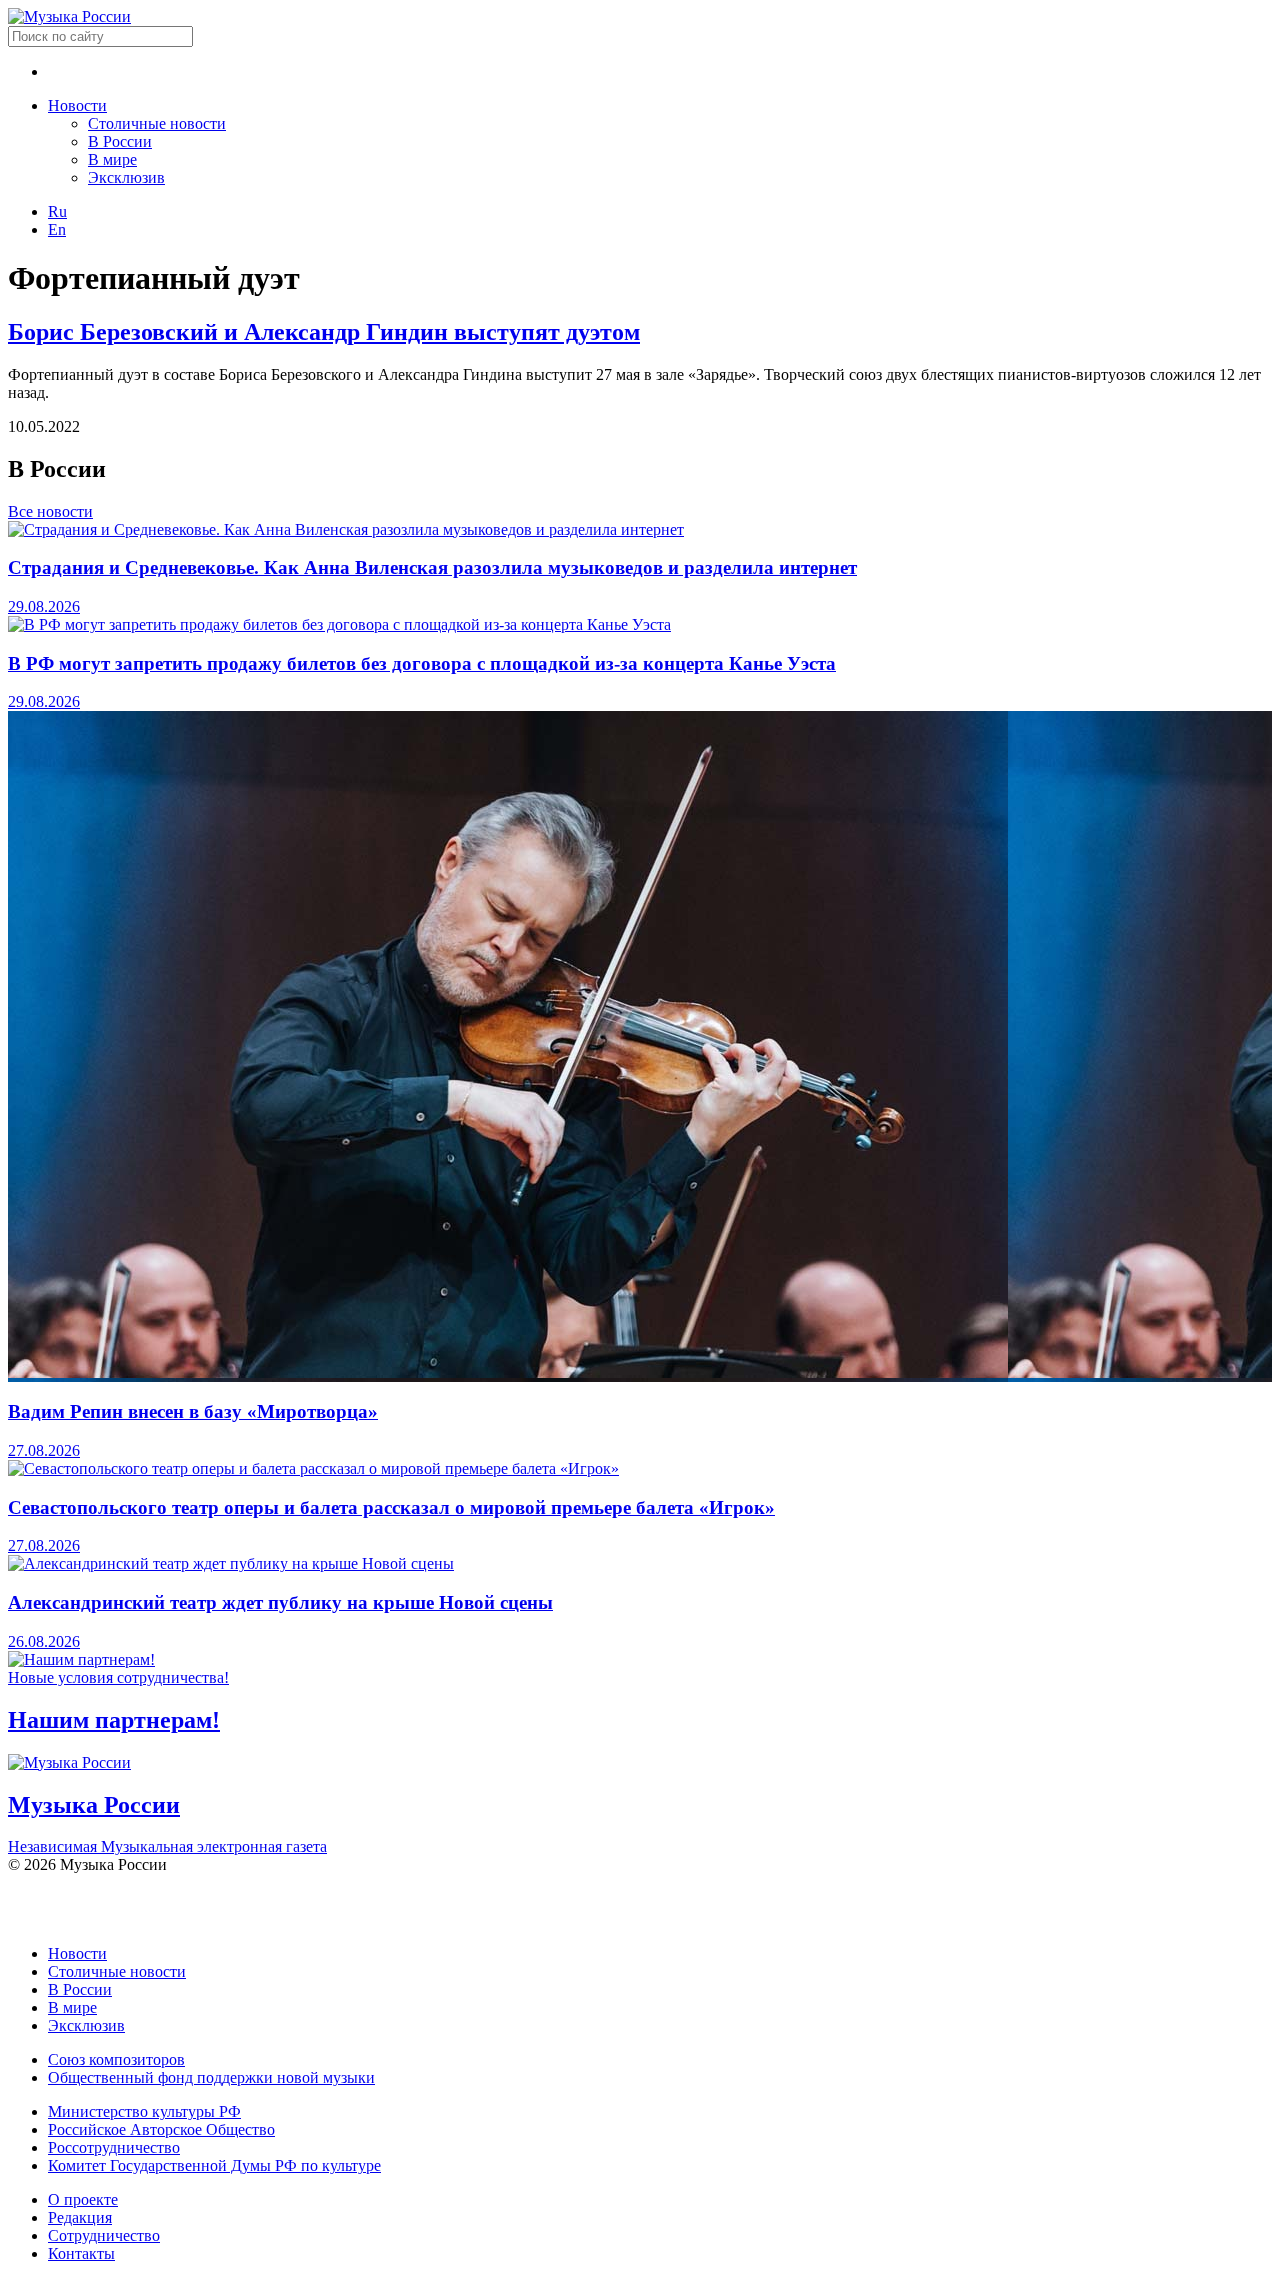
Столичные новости (157, 123)
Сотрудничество (104, 2235)
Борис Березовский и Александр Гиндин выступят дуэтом (324, 332)
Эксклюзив (126, 177)
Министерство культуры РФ (144, 2111)
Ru (57, 211)
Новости (77, 105)
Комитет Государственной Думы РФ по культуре (214, 2165)
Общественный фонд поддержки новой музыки (211, 2077)
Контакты (81, 2253)
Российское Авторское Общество (161, 2129)
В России (120, 141)
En (57, 229)
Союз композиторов (116, 2059)
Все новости (50, 511)
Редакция (80, 2217)
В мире (112, 159)
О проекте (83, 2199)
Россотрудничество (114, 2147)
